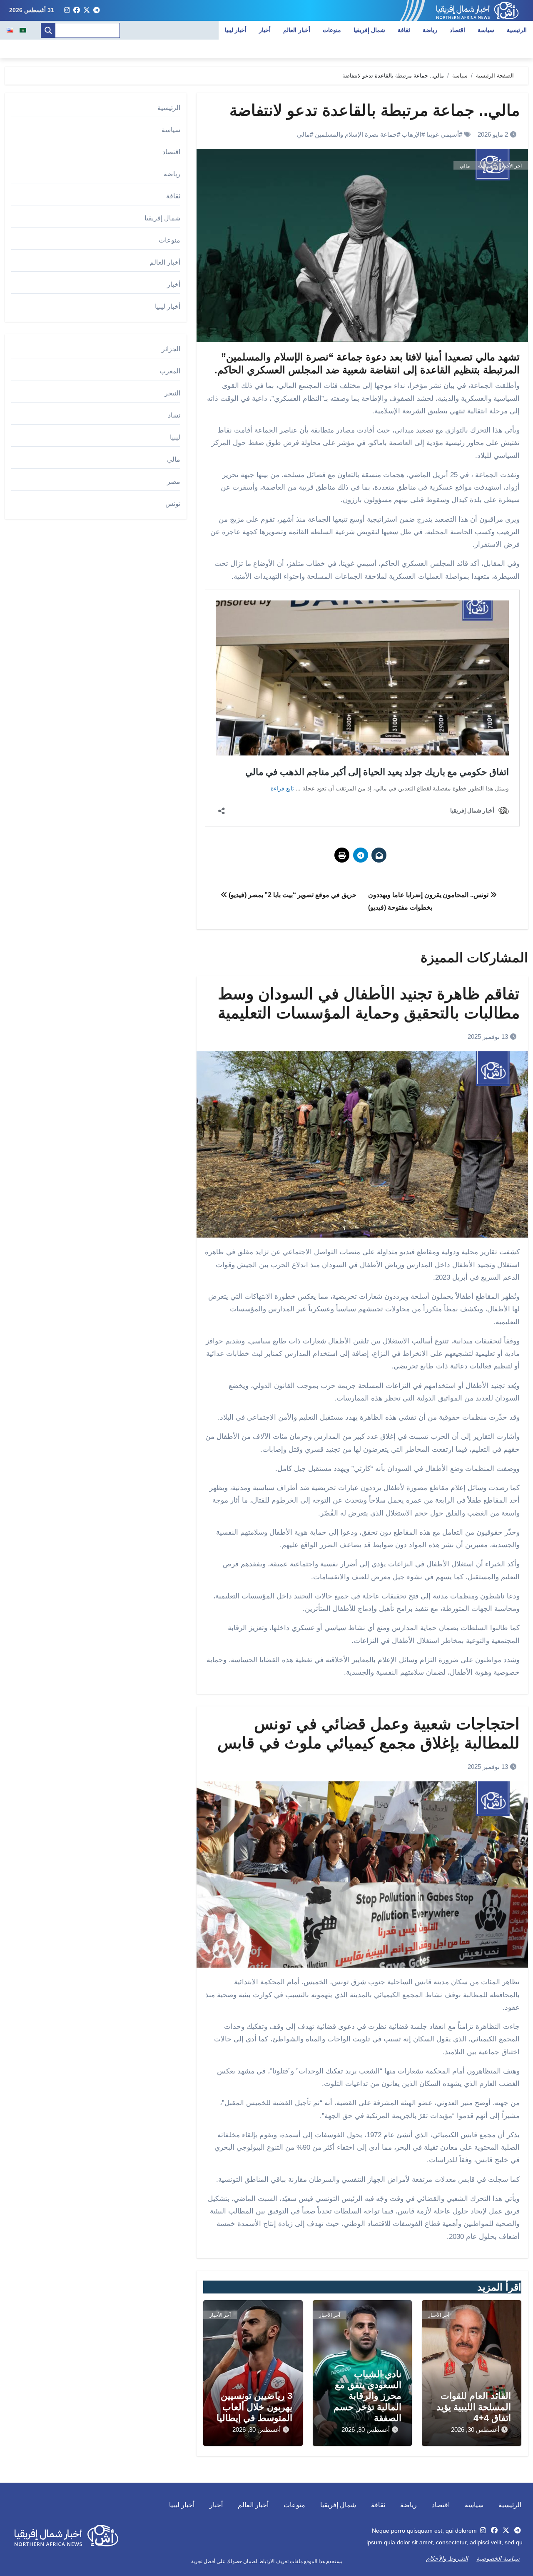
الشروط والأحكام (447, 2558)
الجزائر (171, 349)
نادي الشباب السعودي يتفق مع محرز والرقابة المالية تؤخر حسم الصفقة (367, 2396)
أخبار (265, 30)
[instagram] (67, 10)
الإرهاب (412, 134)
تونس (173, 504)
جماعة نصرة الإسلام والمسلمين (356, 134)
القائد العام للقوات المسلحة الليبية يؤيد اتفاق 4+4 (474, 2407)
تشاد (174, 415)
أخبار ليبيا (236, 30)
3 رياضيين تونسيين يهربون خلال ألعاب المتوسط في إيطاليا (254, 2407)
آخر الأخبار (511, 166)
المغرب (170, 371)
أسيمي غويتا (443, 134)
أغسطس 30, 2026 (475, 2430)
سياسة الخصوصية (498, 2558)
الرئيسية (517, 30)
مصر (174, 481)
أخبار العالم (297, 30)
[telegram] (97, 10)
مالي (303, 134)
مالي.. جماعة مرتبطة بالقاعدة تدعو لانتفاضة (375, 110)
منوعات (332, 30)
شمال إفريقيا (370, 30)
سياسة (486, 30)
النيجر (172, 393)
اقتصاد (457, 30)
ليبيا (175, 437)
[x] (87, 10)
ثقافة (404, 30)
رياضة (430, 30)
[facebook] (77, 10)
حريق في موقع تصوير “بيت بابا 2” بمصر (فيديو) (291, 895)
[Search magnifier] (48, 30)
